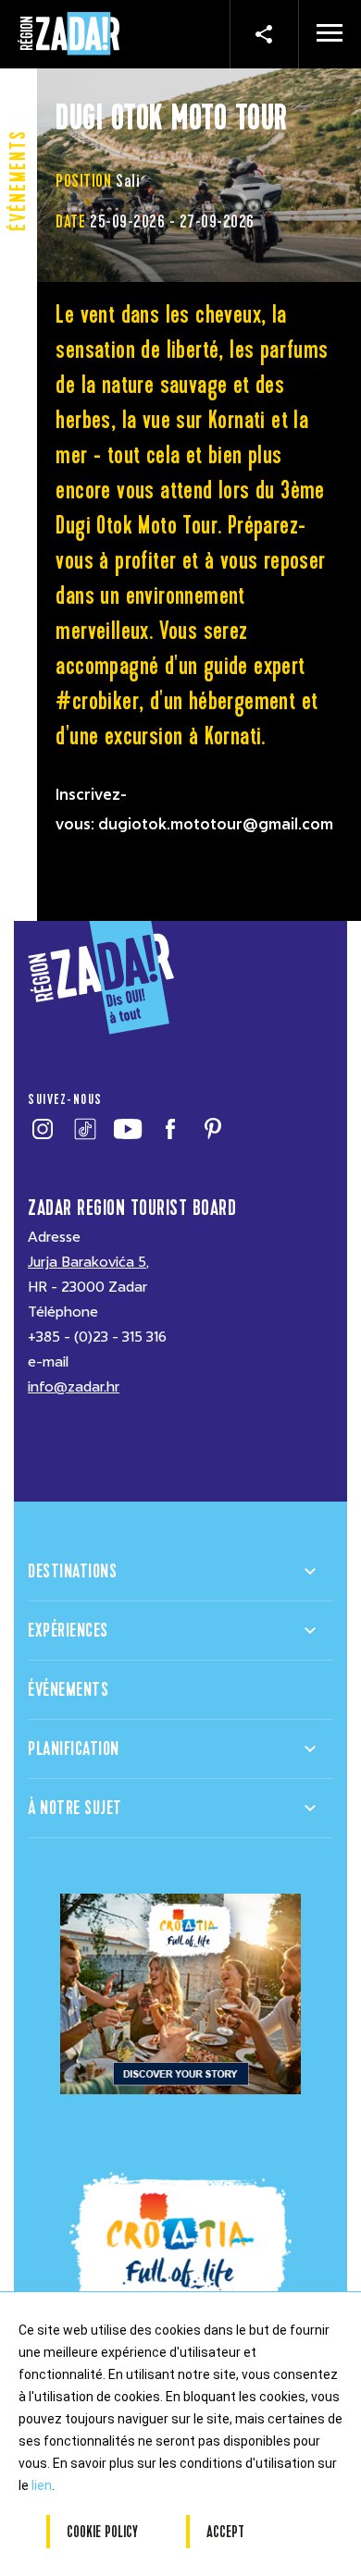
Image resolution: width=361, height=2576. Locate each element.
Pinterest (212, 1129)
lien (42, 2485)
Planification (74, 1749)
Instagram (42, 1129)
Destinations (72, 1571)
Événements (68, 1690)
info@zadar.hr (74, 1387)
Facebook (170, 1129)
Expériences (68, 1631)
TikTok (85, 1129)
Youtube (127, 1129)
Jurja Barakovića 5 (87, 1262)
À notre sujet (75, 1808)
